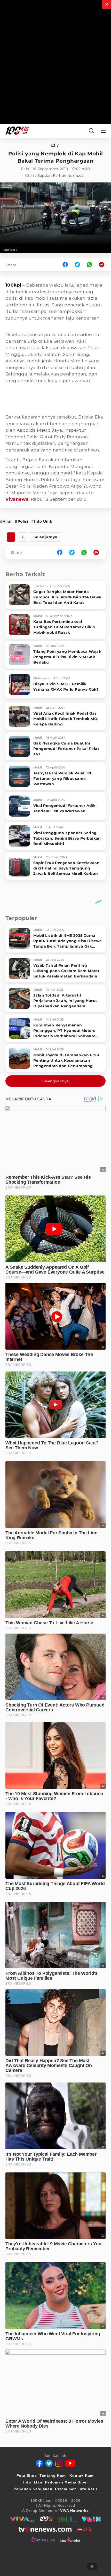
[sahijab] (68, 2519)
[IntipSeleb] (43, 2540)
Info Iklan (33, 2482)
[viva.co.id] (22, 2519)
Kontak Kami (82, 2475)
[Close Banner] (92, 2566)
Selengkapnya (56, 1081)
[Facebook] (39, 2463)
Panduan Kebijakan (33, 2489)
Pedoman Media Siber (66, 2482)
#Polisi (21, 521)
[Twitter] (49, 2463)
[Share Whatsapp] (89, 265)
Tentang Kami (53, 2475)
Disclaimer (65, 2489)
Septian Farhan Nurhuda (61, 175)
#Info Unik (42, 521)
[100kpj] (46, 2519)
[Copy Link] (103, 265)
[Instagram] (59, 2463)
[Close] (107, 4)
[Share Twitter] (77, 265)
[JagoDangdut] (70, 2540)
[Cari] (92, 131)
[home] (55, 146)
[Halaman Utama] (16, 131)
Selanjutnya (45, 537)
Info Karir (88, 2489)
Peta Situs (27, 2475)
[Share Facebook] (65, 265)
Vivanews (17, 499)
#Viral (6, 521)
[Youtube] (70, 2463)
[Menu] (104, 131)
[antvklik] (85, 2529)
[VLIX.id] (91, 2519)
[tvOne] (45, 2529)
